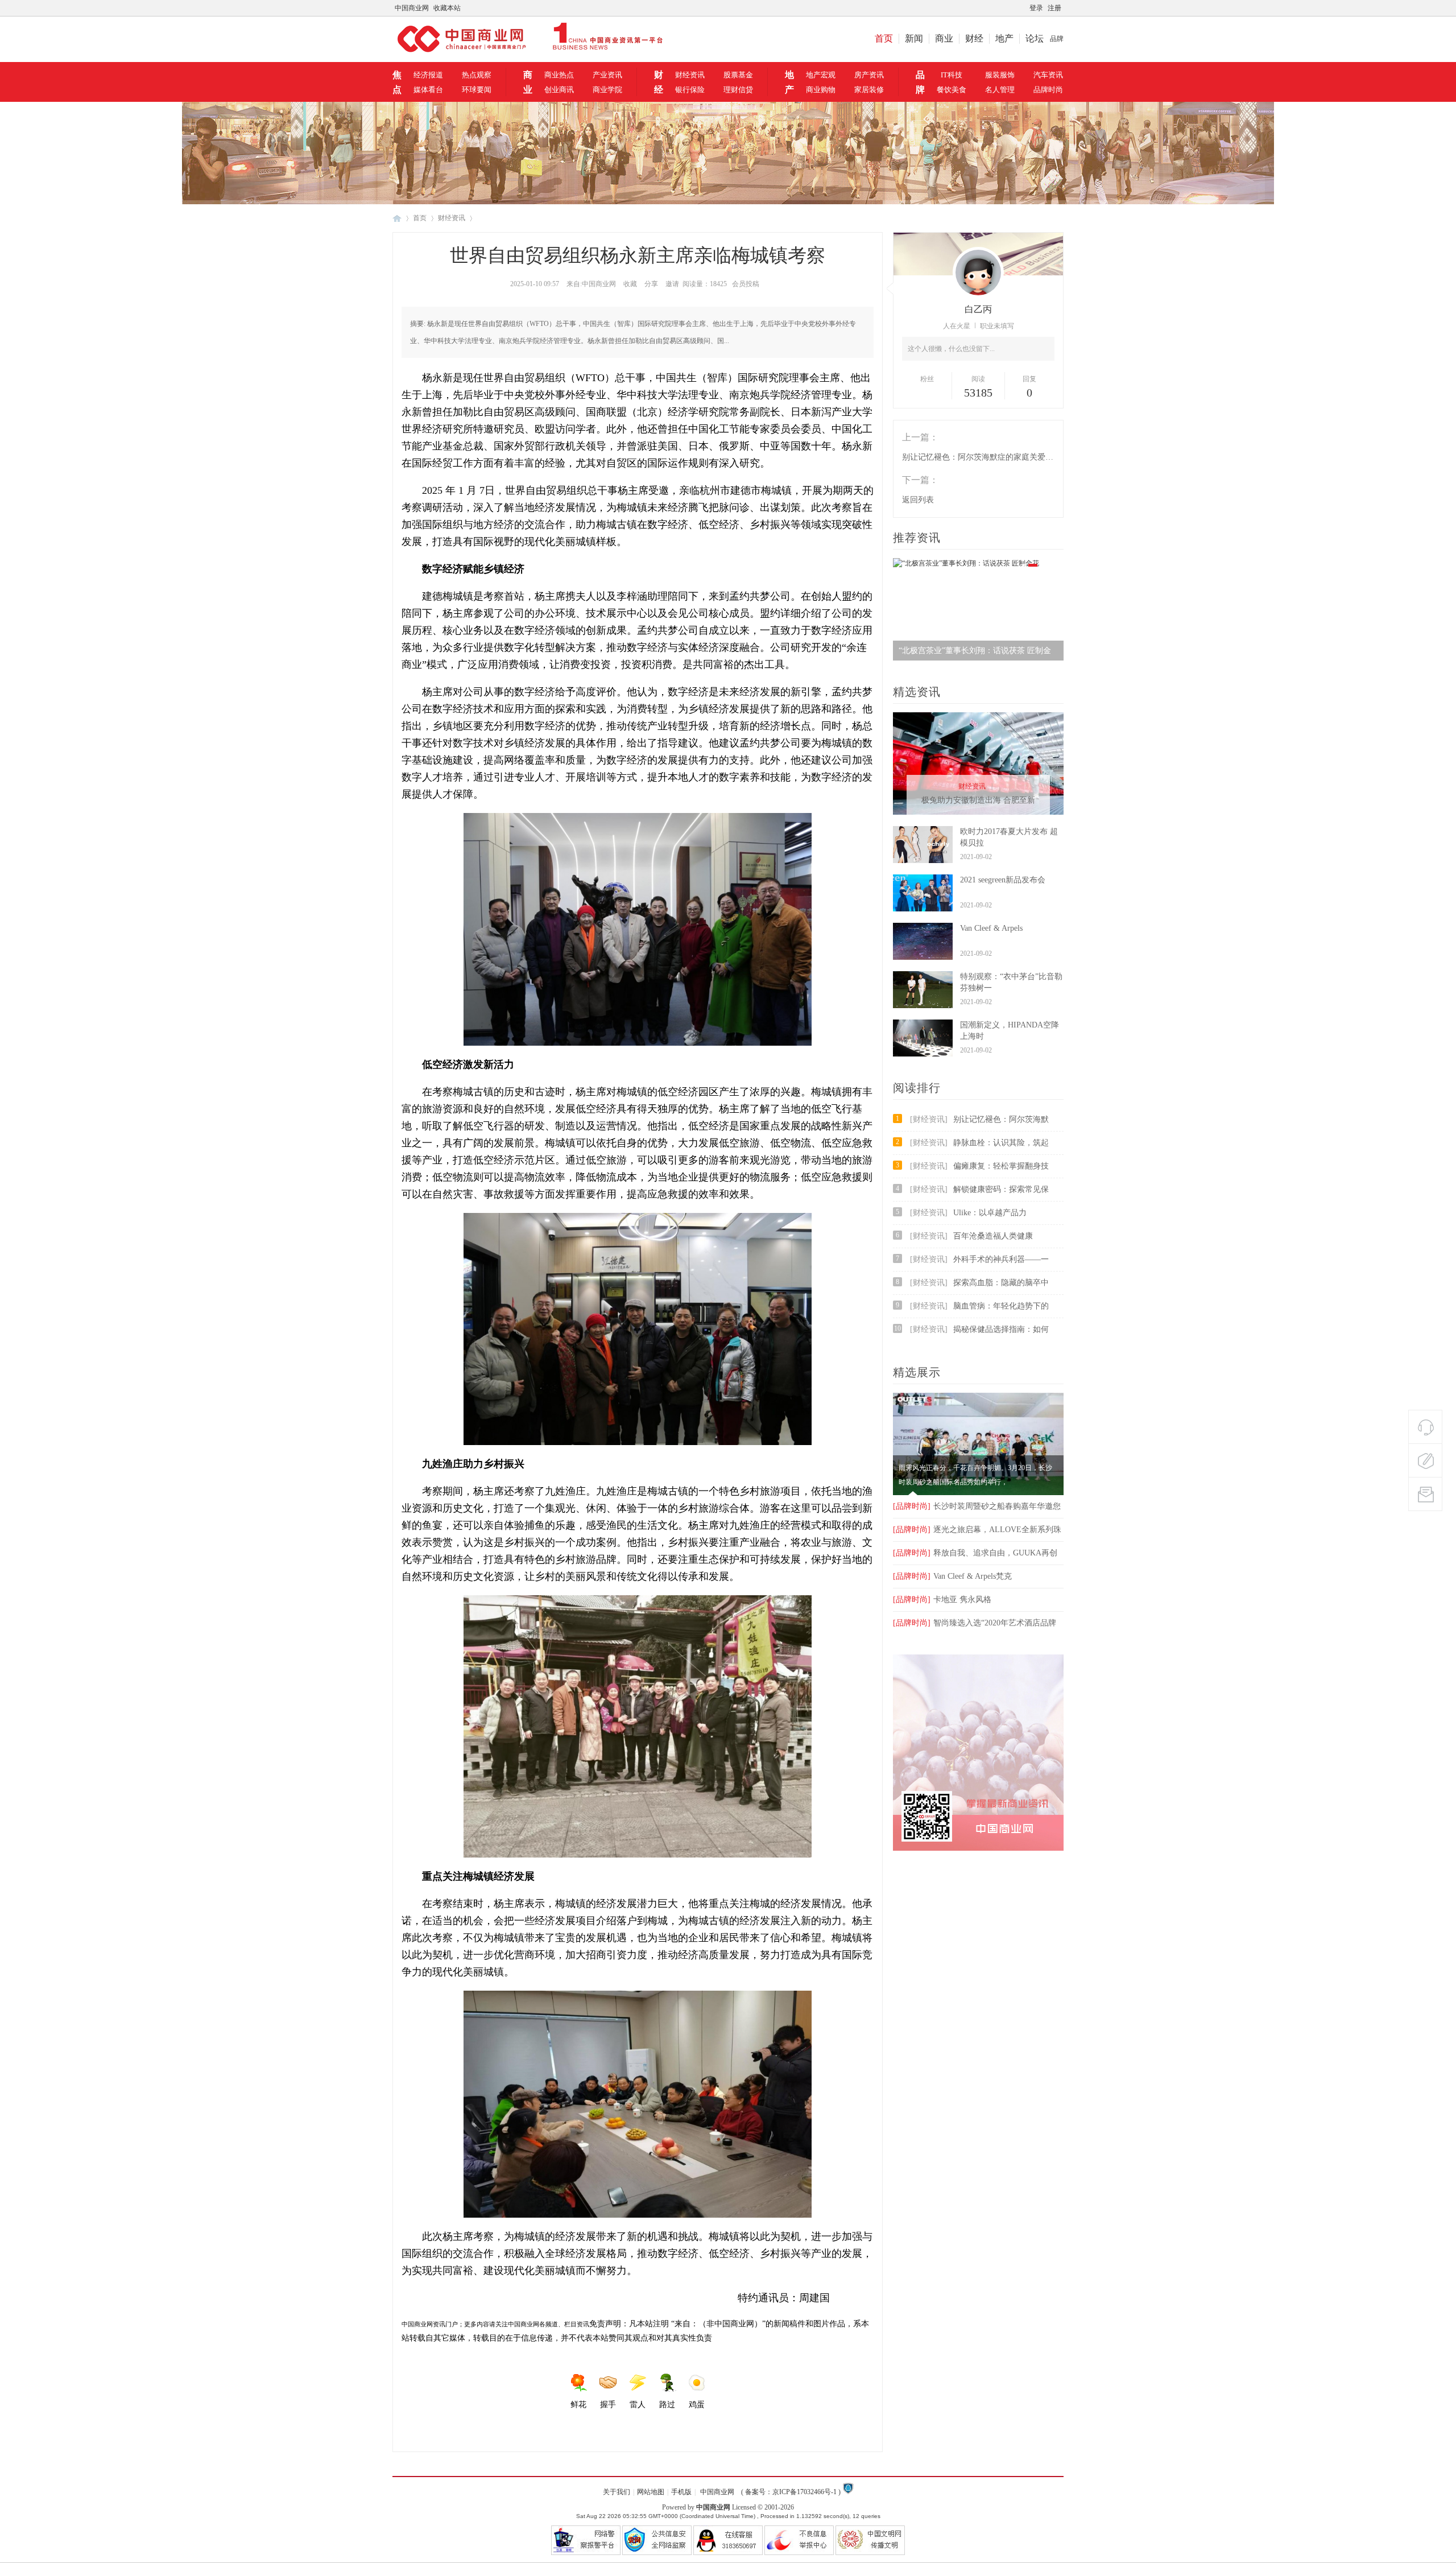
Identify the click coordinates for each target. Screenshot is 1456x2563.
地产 (1004, 38)
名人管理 (1000, 90)
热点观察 (477, 75)
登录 (1036, 8)
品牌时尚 (1048, 90)
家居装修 (869, 90)
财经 (974, 38)
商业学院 (607, 90)
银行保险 (690, 90)
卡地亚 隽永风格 (942, 1600)
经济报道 (428, 75)
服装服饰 (1000, 75)
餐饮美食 (952, 90)
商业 (944, 38)
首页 (884, 38)
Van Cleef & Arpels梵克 (952, 1576)
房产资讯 (869, 75)
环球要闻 (477, 90)
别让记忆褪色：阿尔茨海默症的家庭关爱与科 (978, 457)
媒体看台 (428, 90)
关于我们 (617, 2492)
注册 (1054, 8)
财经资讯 (690, 75)
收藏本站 (447, 8)
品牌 (1057, 39)
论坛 (1035, 38)
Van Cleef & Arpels (991, 928)
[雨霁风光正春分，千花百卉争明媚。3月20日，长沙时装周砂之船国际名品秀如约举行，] (978, 1493)
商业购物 (821, 90)
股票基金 (738, 75)
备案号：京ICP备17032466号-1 (791, 2492)
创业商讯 (559, 90)
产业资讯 (607, 75)
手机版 (681, 2492)
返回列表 (918, 500)
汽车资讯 (1048, 75)
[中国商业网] (528, 53)
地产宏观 (821, 75)
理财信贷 (738, 90)
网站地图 (651, 2492)
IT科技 (952, 75)
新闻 (914, 38)
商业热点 (559, 75)
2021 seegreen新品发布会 (1003, 880)
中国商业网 (412, 8)
